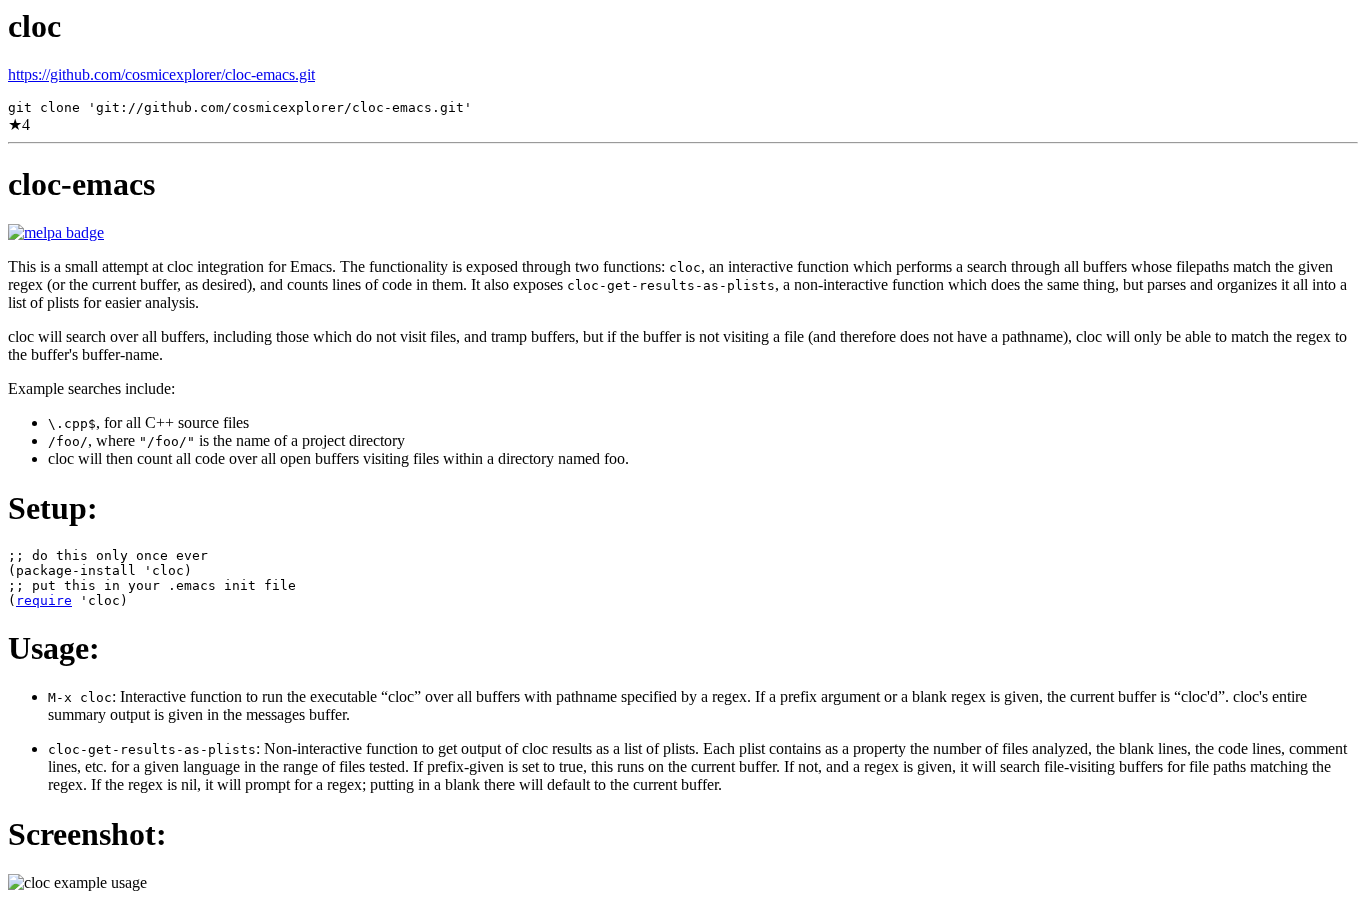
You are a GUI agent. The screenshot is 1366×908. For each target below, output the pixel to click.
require (44, 600)
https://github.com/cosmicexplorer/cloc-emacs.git (161, 74)
